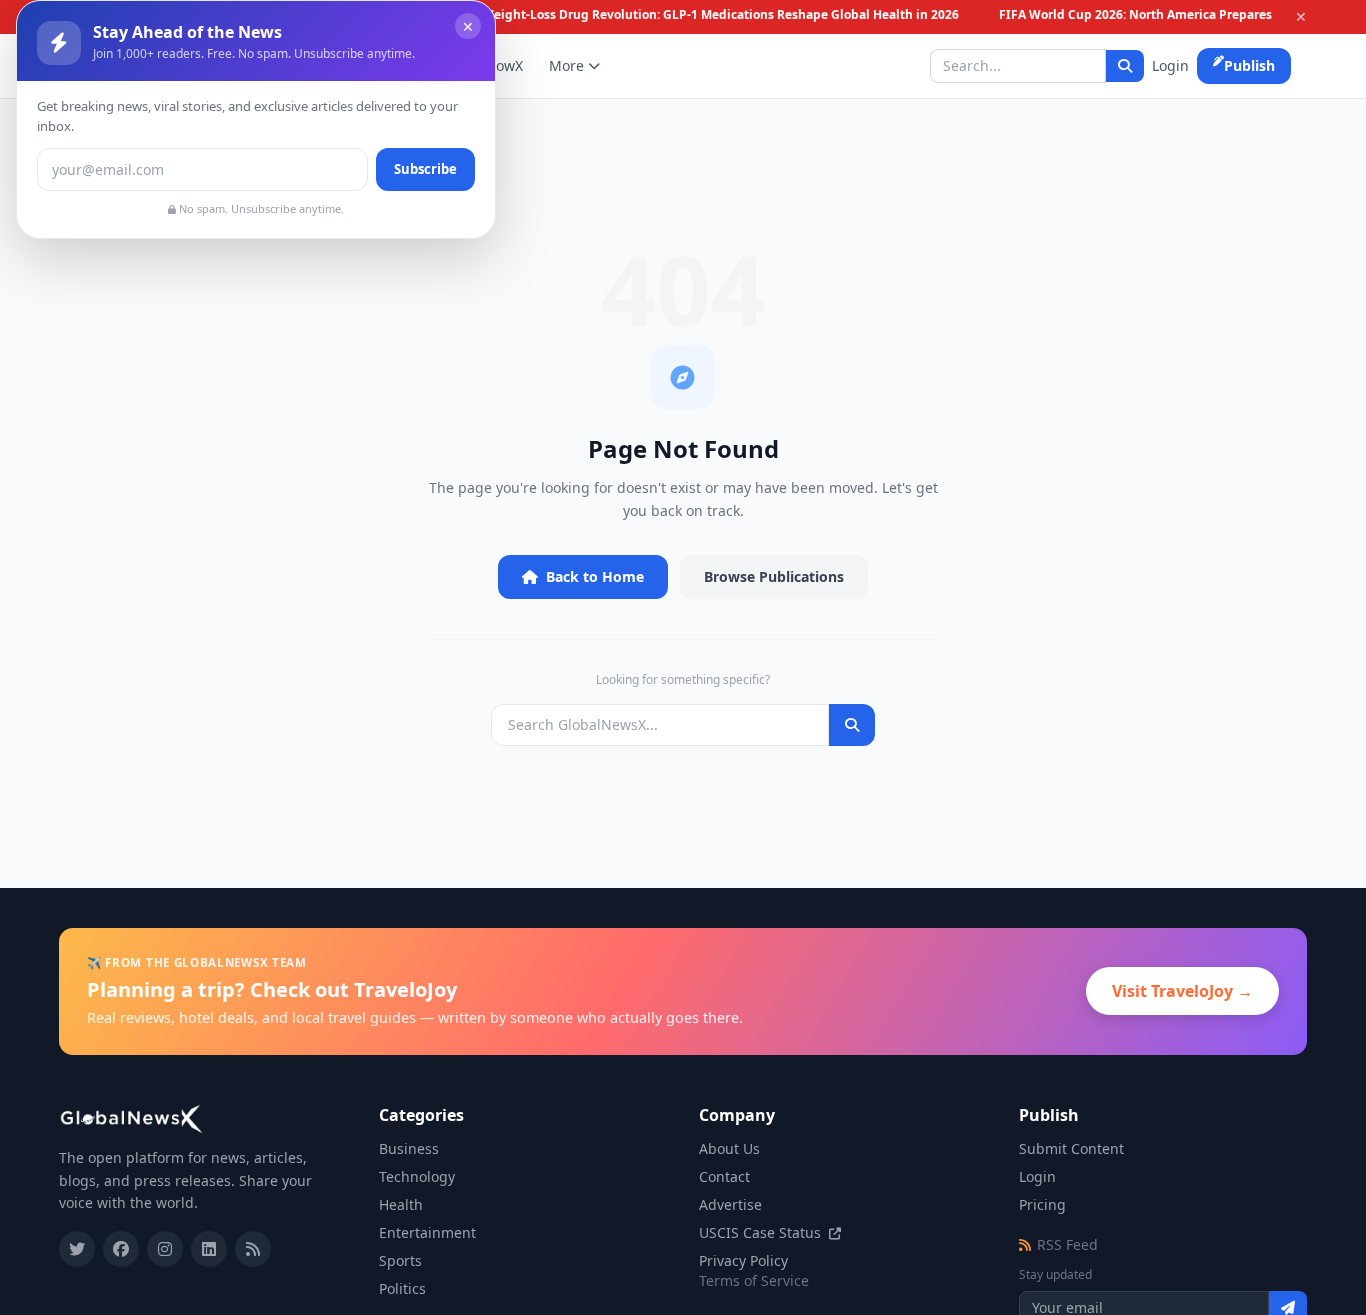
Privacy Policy (743, 1260)
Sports (400, 1260)
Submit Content (1071, 1148)
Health (401, 1204)
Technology (417, 1176)
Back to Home (595, 576)
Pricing (1042, 1204)
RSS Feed (1067, 1244)
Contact (724, 1176)
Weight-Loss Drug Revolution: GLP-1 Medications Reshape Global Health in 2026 (715, 15)
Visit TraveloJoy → (1182, 991)
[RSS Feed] (253, 1249)
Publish (1249, 65)
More (566, 65)
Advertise (730, 1204)
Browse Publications (774, 576)
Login (1170, 65)
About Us (729, 1148)
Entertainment (427, 1232)
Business (409, 1148)
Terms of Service (754, 1280)
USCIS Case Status (762, 1232)
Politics (402, 1288)
